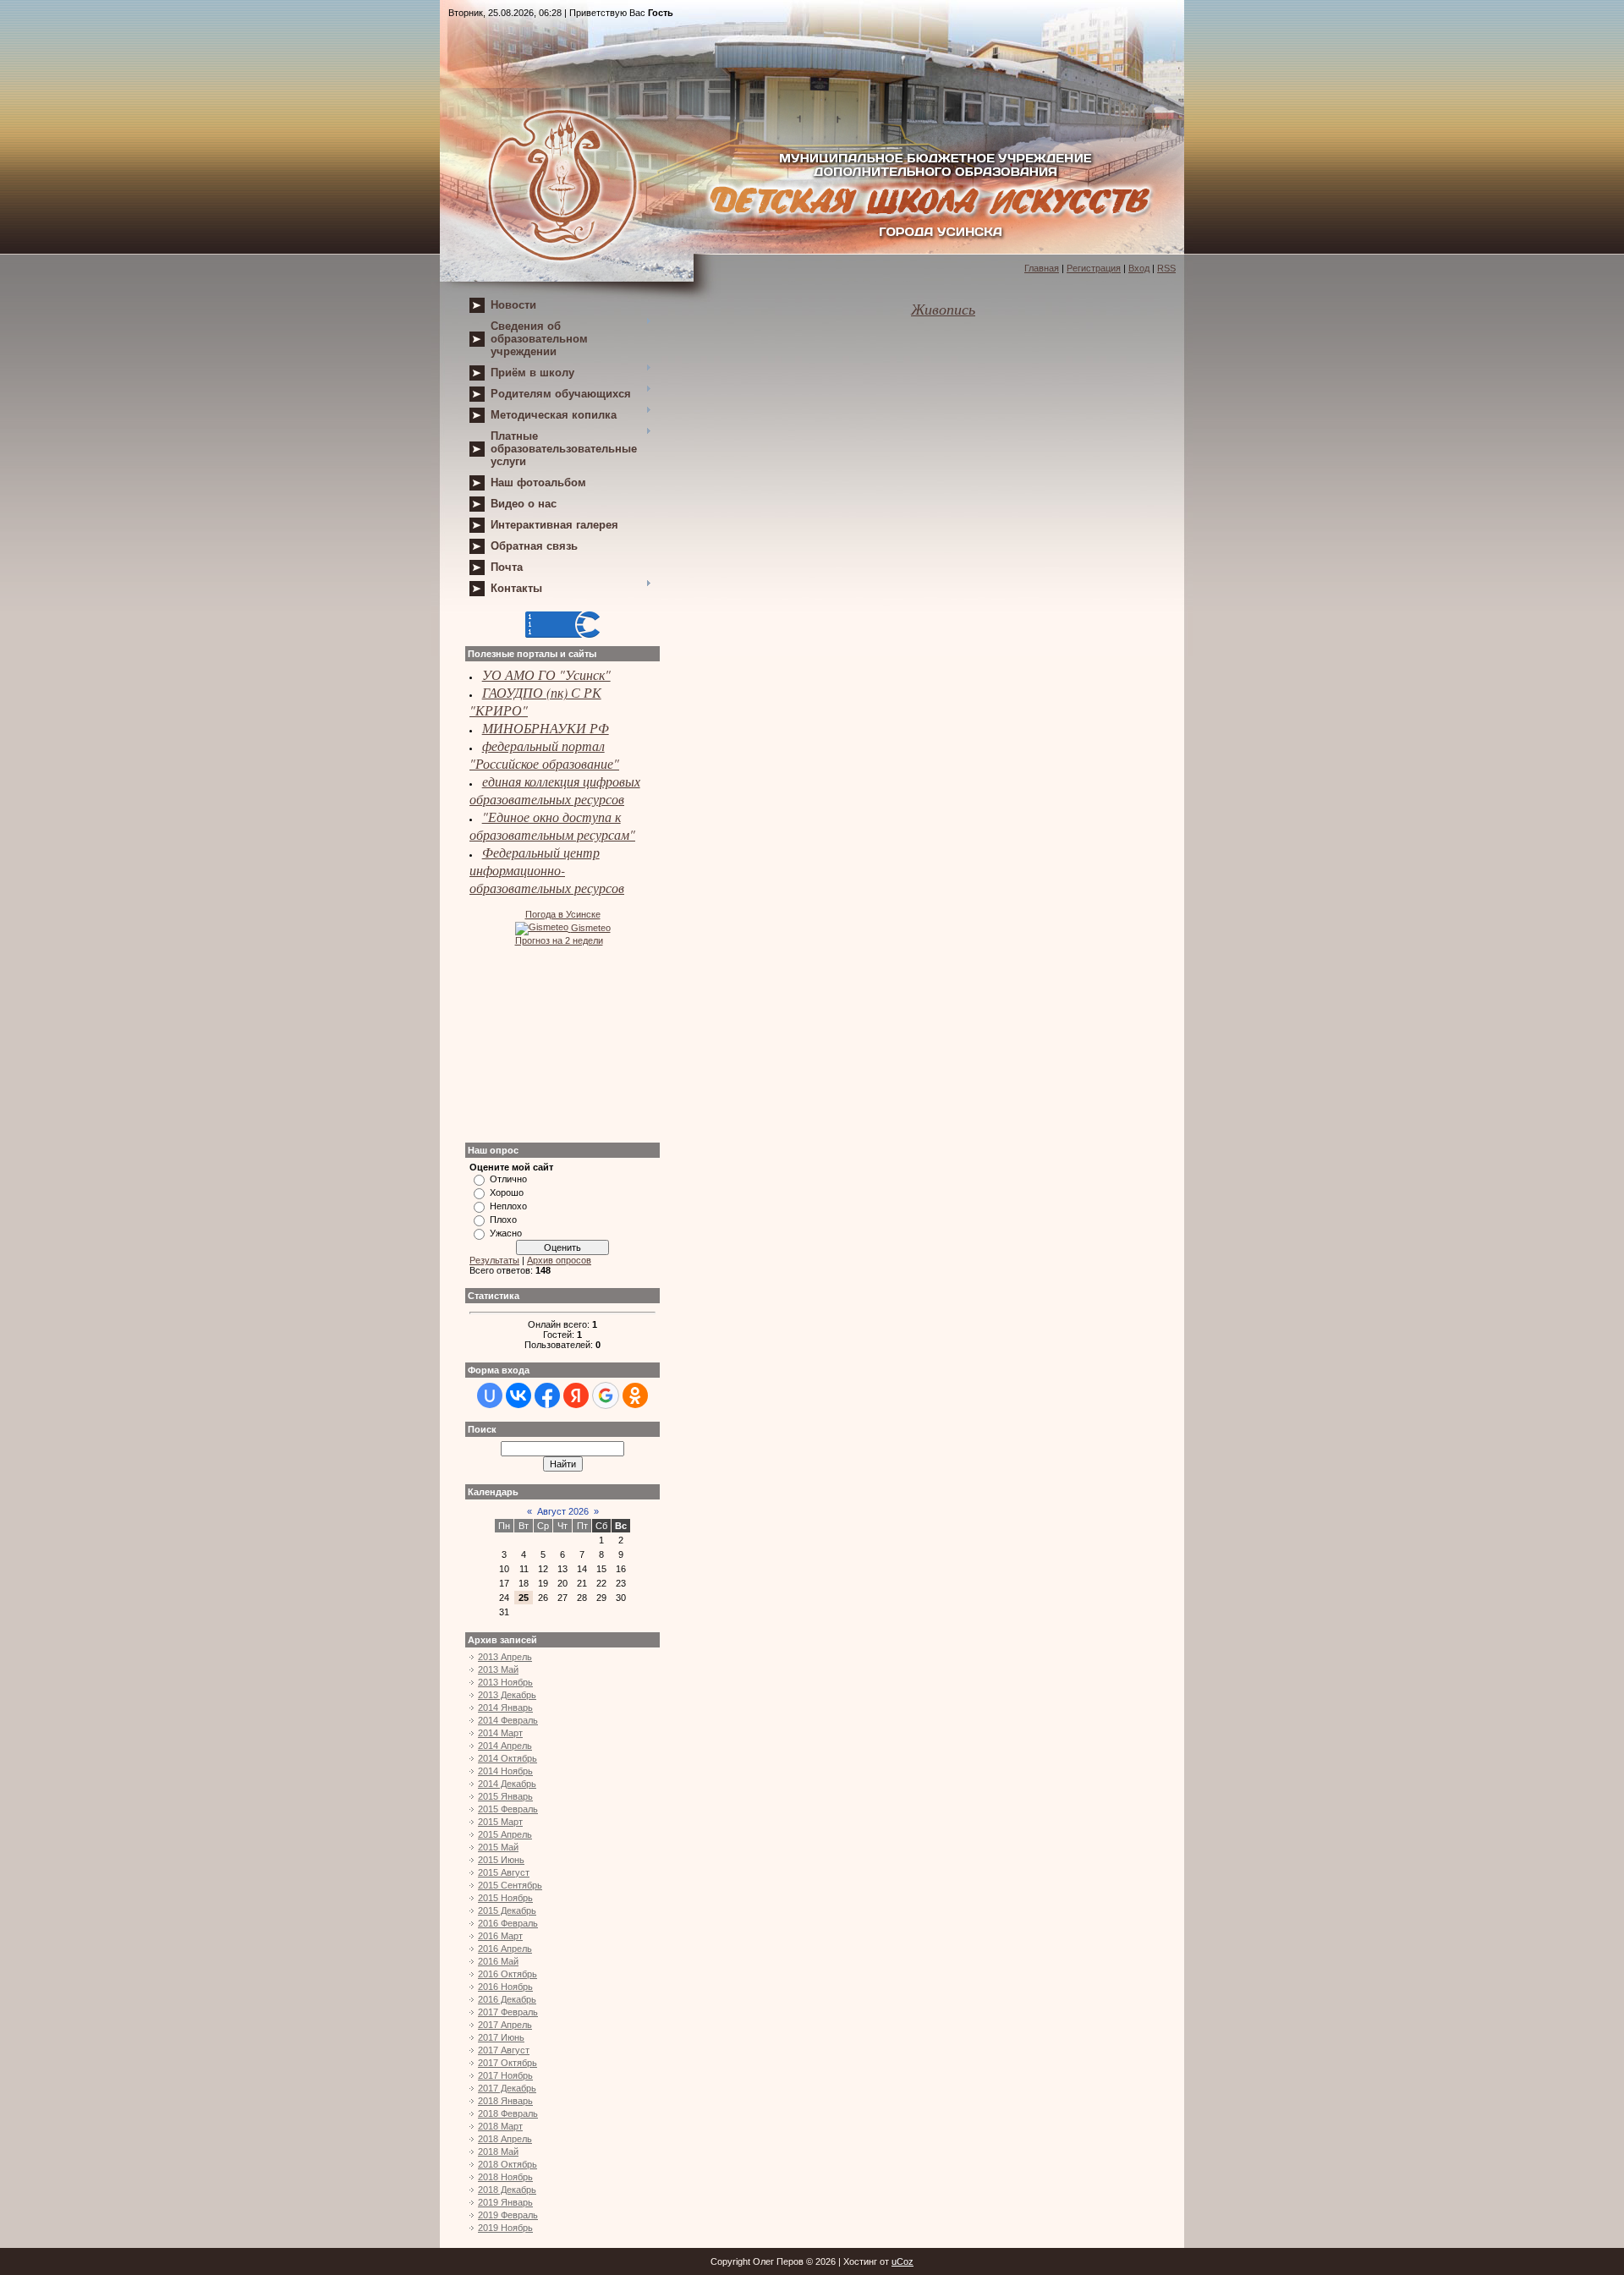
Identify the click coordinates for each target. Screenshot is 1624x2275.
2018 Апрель (505, 2139)
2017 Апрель (505, 2025)
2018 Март (500, 2126)
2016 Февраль (508, 1923)
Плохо (503, 1220)
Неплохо (508, 1206)
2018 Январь (505, 2101)
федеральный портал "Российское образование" (544, 754)
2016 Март (500, 1936)
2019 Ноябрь (505, 2228)
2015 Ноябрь (505, 1898)
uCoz (903, 2261)
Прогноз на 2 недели (559, 940)
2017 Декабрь (507, 2088)
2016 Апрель (505, 1949)
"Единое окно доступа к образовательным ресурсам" (552, 825)
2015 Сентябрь (510, 1885)
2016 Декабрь (507, 1999)
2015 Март (500, 1822)
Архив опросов (559, 1260)
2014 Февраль (508, 1720)
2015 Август (504, 1872)
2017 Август (504, 2050)
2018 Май (498, 2152)
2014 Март (500, 1733)
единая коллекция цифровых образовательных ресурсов (555, 790)
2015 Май (498, 1847)
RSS (1166, 268)
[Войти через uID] (490, 1395)
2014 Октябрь (507, 1758)
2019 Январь (505, 2202)
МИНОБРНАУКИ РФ (546, 728)
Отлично (508, 1179)
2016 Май (498, 1961)
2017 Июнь (501, 2037)
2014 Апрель (505, 1746)
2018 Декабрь (507, 2190)
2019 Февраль (508, 2215)
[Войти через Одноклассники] (635, 1395)
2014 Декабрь (507, 1784)
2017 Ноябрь (505, 2075)
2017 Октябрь (507, 2063)
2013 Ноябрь (505, 1682)
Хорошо (507, 1192)
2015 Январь (505, 1796)
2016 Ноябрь (505, 1987)
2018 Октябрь (507, 2164)
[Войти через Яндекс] (576, 1395)
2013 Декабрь (507, 1695)
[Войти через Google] (606, 1395)
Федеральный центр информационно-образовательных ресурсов (547, 870)
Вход (1139, 268)
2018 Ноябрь (505, 2177)
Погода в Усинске (563, 914)
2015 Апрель (505, 1834)
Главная (1042, 268)
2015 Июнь (501, 1860)
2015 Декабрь (507, 1910)
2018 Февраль (508, 2113)
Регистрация (1094, 268)
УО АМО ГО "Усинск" (546, 674)
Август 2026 (563, 1511)
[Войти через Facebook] (547, 1395)
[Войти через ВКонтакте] (518, 1395)
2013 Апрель (505, 1657)
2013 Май (498, 1669)
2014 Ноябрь (505, 1771)
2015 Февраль (508, 1809)
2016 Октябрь (507, 1974)
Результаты (494, 1260)
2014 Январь (505, 1708)
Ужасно (506, 1233)
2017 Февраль (508, 2012)
